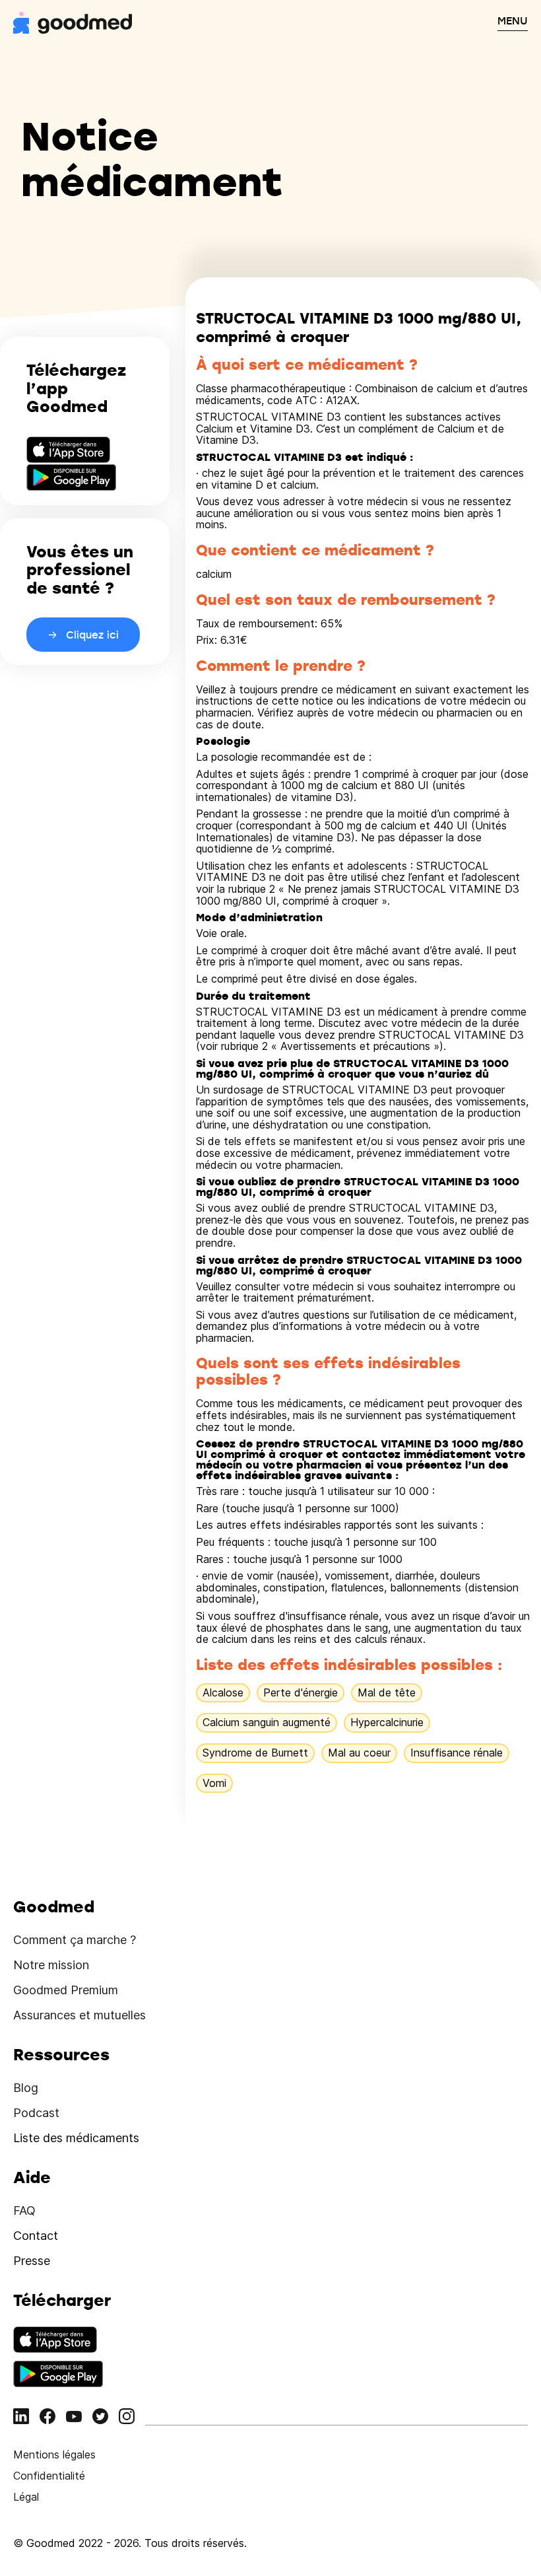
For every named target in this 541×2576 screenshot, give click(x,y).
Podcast (36, 2113)
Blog (26, 2088)
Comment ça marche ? (75, 1940)
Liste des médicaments (76, 2138)
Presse (32, 2261)
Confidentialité (49, 2476)
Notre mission (51, 1965)
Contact (36, 2236)
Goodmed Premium (66, 1990)
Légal (26, 2497)
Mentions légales (54, 2454)
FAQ (24, 2210)
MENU (513, 20)
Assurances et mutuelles (80, 2015)
